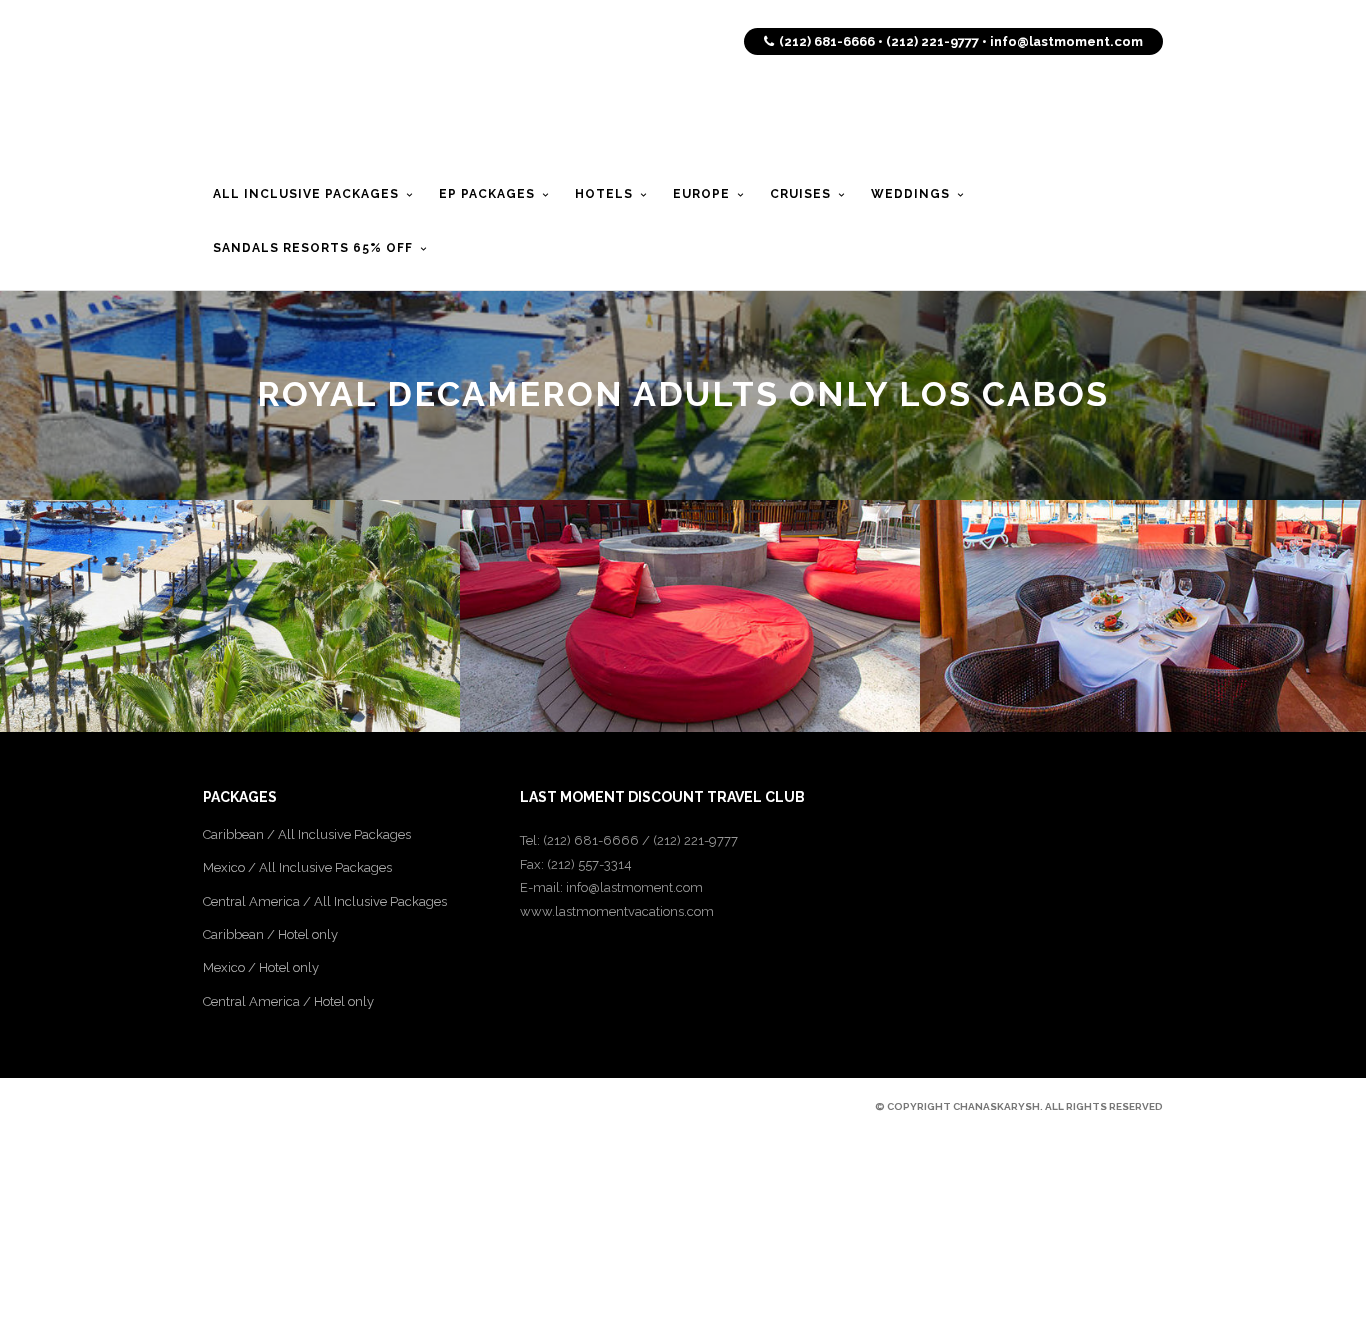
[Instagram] (315, 1106)
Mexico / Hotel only (261, 967)
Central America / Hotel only (288, 1001)
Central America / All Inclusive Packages (325, 901)
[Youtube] (281, 1106)
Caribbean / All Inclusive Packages (307, 834)
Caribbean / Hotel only (270, 934)
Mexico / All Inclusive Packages (297, 867)
